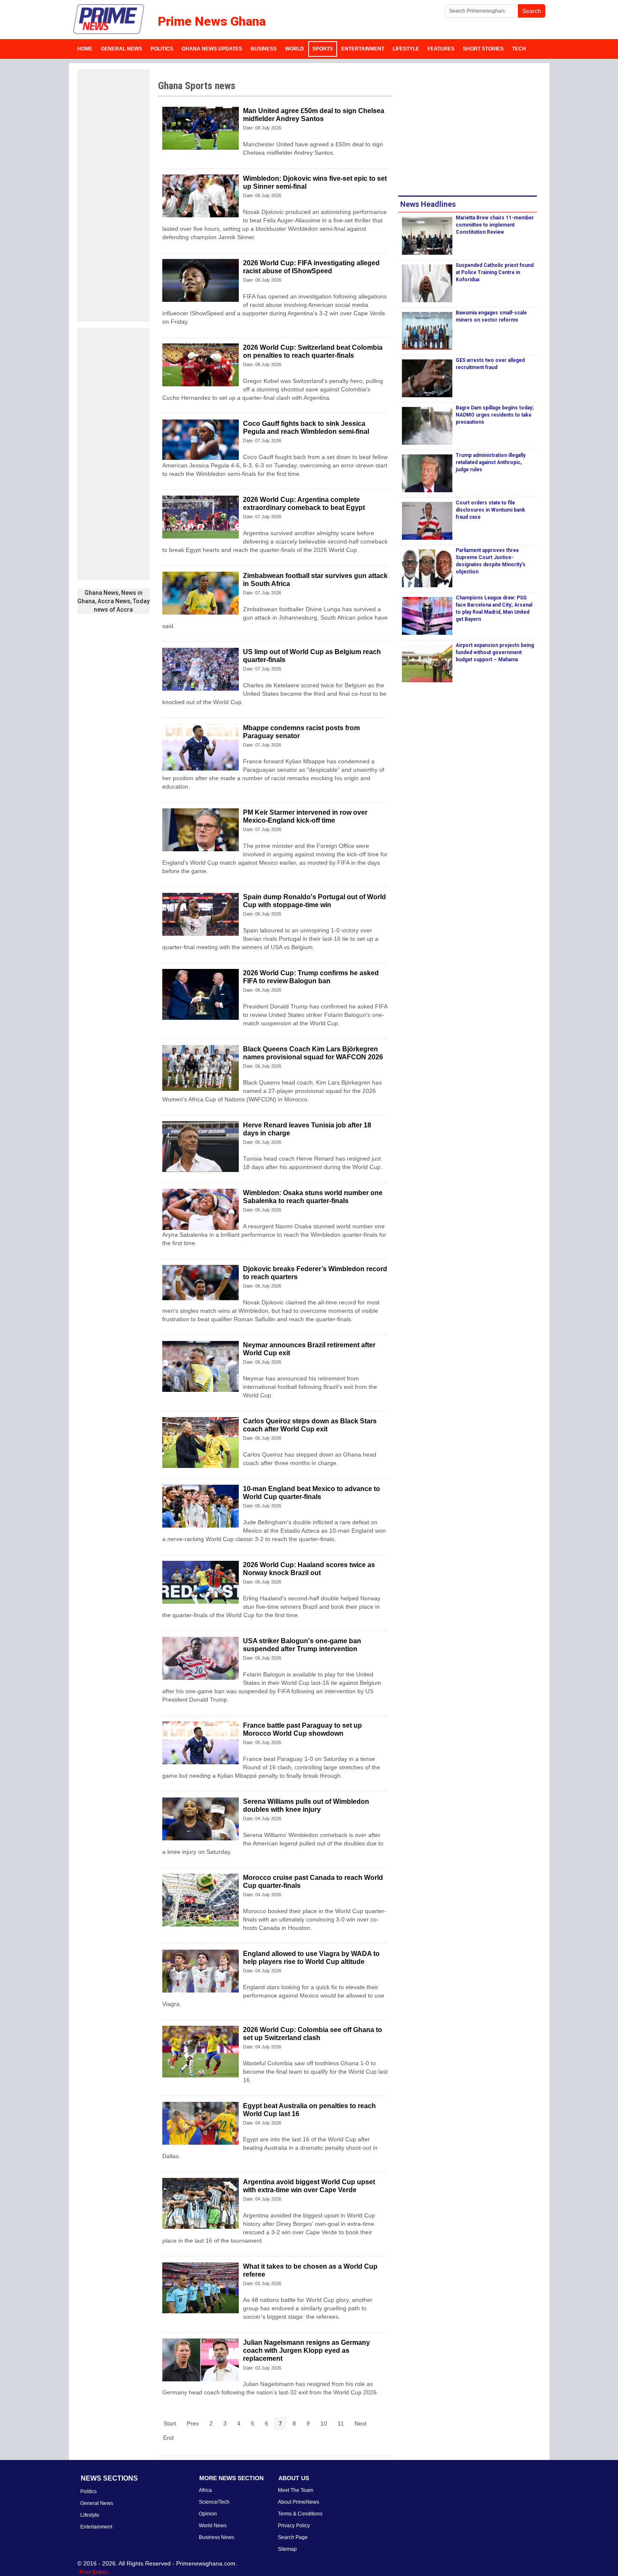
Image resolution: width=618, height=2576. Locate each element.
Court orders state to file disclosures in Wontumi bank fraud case (490, 510)
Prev (193, 2423)
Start (170, 2423)
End (168, 2438)
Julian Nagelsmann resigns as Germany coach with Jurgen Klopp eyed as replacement (306, 2350)
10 (324, 2423)
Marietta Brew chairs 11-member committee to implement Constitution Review (495, 225)
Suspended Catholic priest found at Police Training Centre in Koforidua (495, 272)
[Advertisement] (114, 195)
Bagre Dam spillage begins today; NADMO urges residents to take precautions (495, 415)
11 (341, 2423)
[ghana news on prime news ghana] (109, 19)
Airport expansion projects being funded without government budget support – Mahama (495, 652)
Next (360, 2423)
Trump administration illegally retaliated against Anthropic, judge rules (491, 462)
